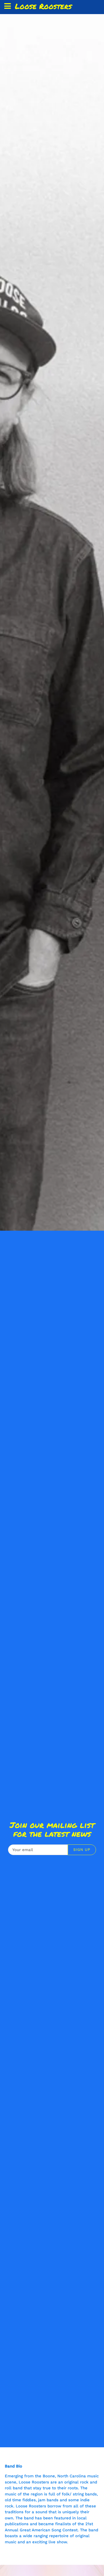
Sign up (82, 1849)
